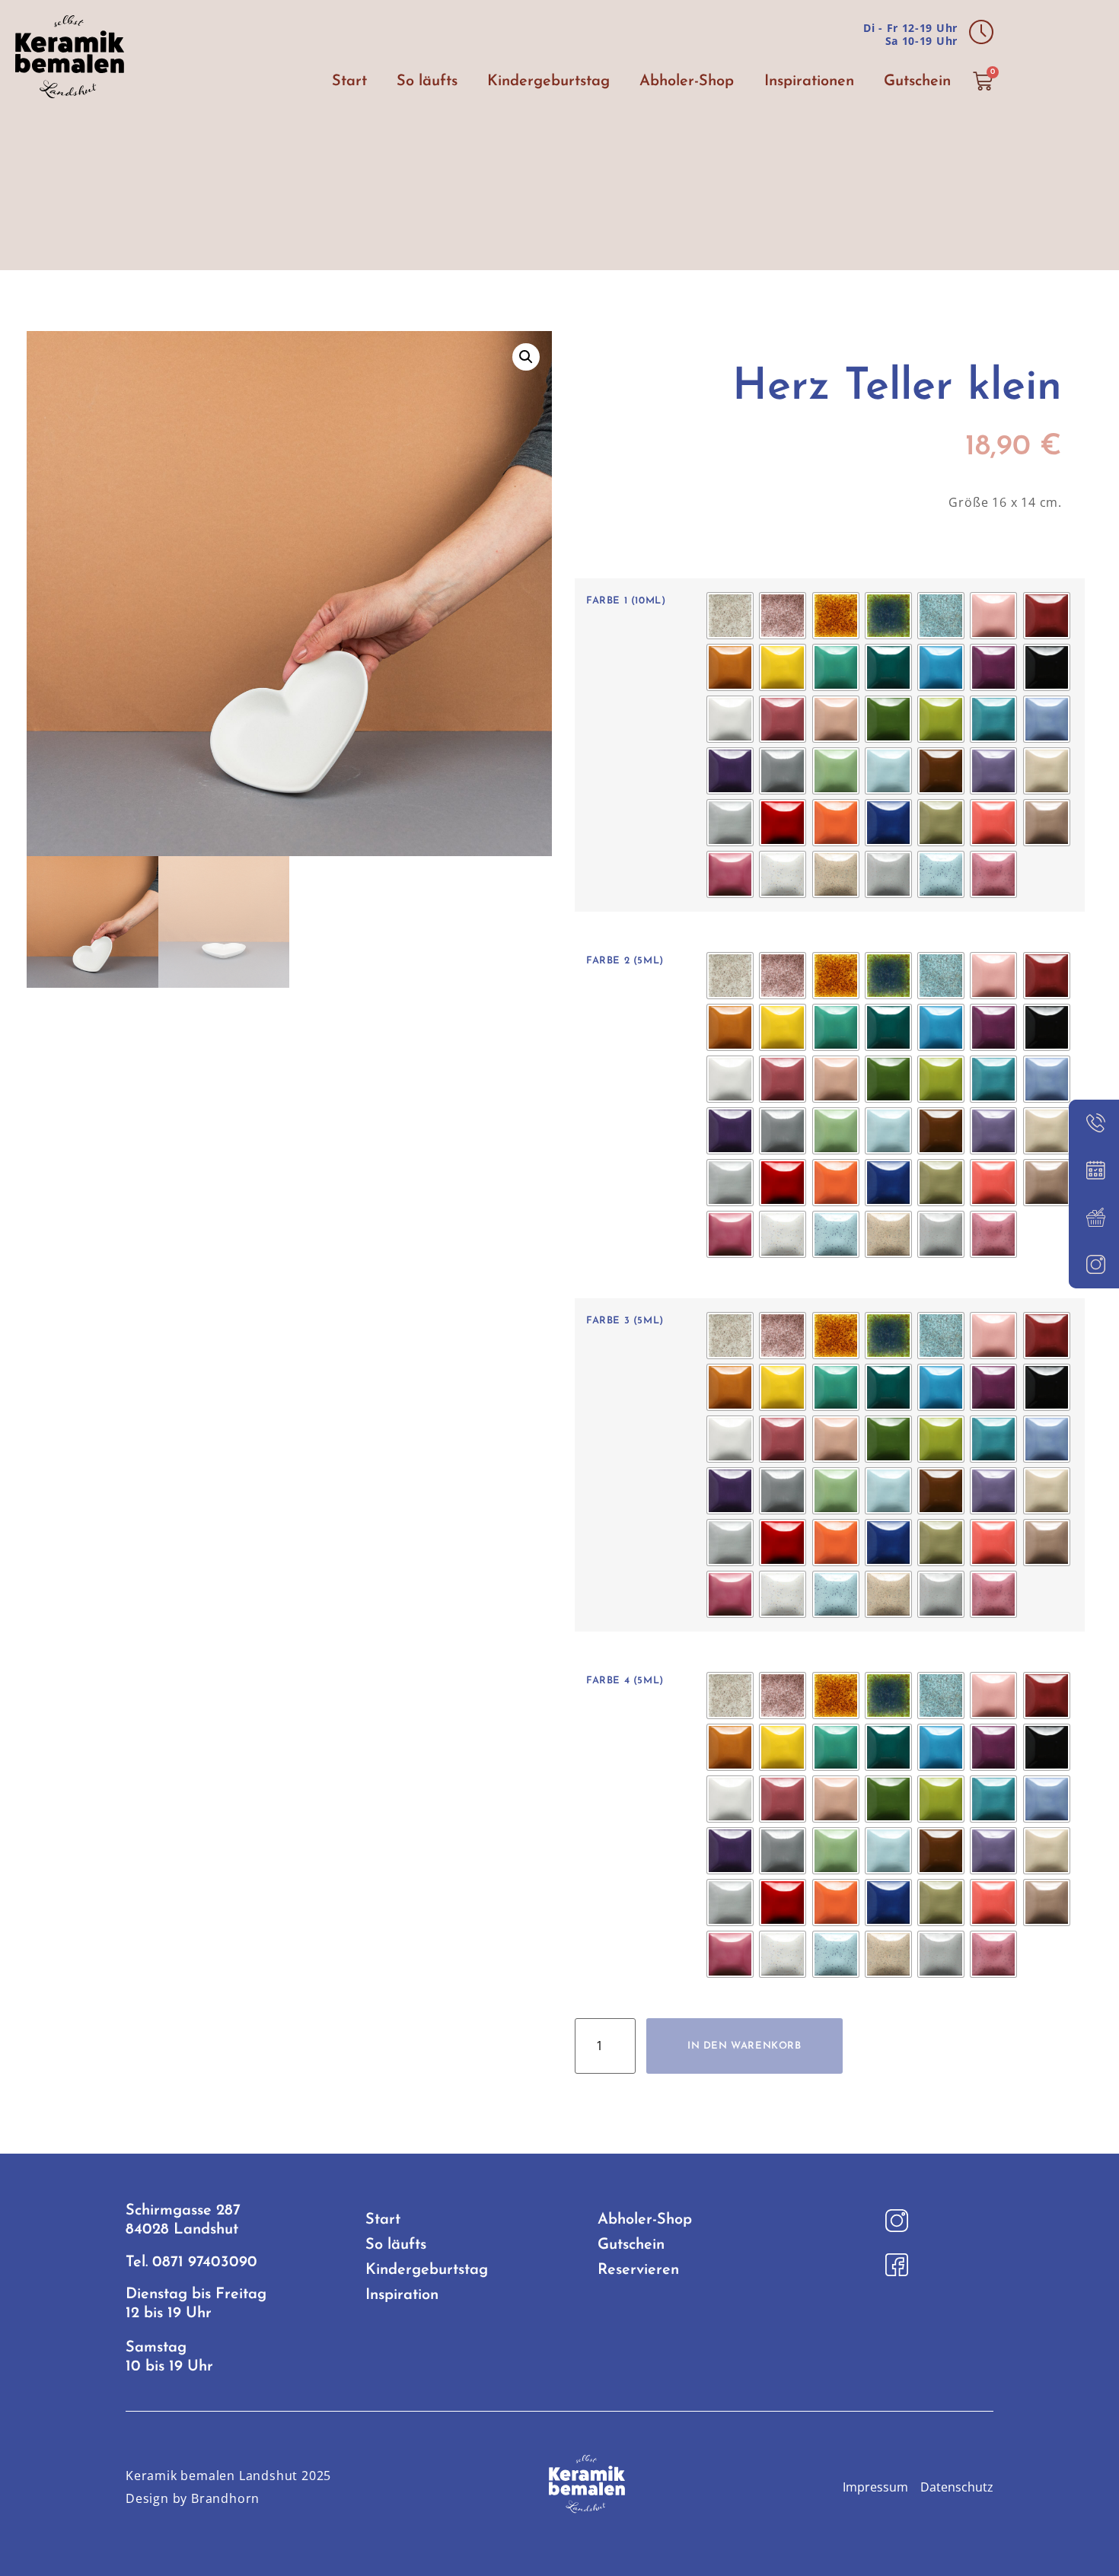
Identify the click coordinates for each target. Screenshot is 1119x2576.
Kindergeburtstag (548, 81)
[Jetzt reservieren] (1094, 1170)
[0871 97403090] (1094, 1123)
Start (349, 81)
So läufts (427, 81)
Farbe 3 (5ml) (625, 1321)
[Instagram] (1094, 1265)
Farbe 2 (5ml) (625, 961)
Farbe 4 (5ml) (625, 1681)
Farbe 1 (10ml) (626, 601)
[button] (526, 357)
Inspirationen (809, 81)
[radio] (730, 616)
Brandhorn (225, 2498)
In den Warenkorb (744, 2046)
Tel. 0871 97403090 (191, 2262)
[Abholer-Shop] (1094, 1218)
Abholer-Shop (687, 81)
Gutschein (917, 81)
